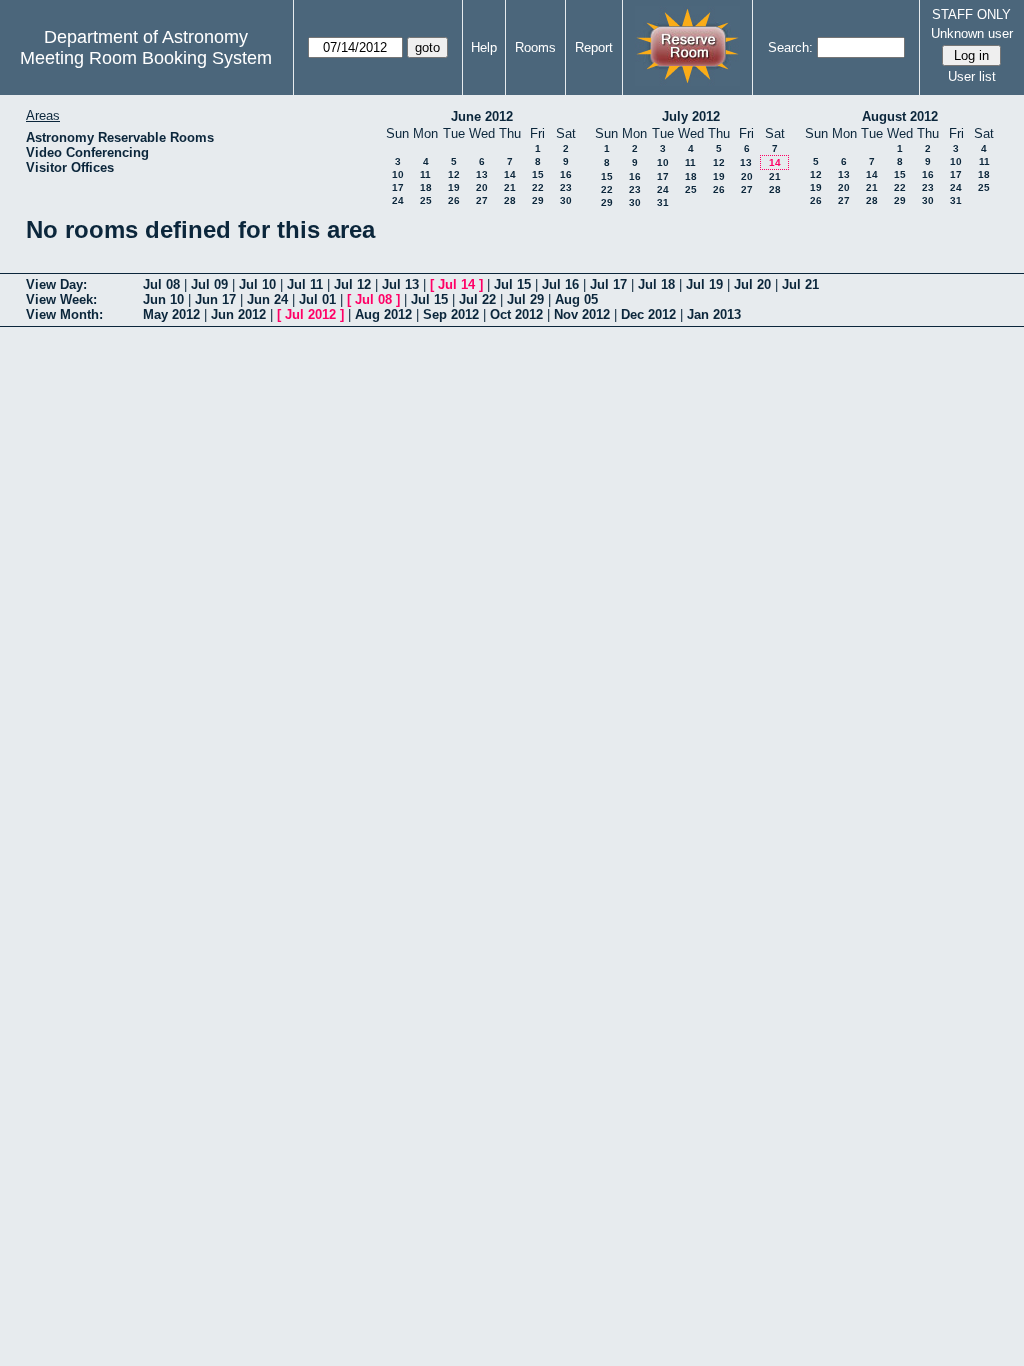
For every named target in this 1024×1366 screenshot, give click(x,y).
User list (972, 76)
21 (510, 187)
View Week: (61, 299)
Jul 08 (161, 284)
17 (398, 187)
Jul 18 (656, 284)
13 (482, 174)
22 (538, 187)
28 (510, 200)
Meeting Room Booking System (146, 58)
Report (594, 47)
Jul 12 (352, 284)
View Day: (56, 284)
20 (482, 187)
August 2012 (900, 116)
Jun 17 (215, 299)
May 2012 (171, 314)
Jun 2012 (238, 314)
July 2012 (691, 116)
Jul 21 (800, 284)
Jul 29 (525, 299)
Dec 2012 (648, 314)
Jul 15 (512, 284)
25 (426, 200)
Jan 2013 (714, 314)
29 (538, 200)
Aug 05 (576, 299)
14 (510, 174)
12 (454, 174)
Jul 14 (456, 284)
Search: (790, 47)
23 (566, 187)
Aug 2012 (383, 314)
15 (538, 174)
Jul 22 (477, 299)
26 (454, 200)
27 (482, 200)
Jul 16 (560, 284)
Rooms (535, 47)
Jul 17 (608, 284)
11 (425, 174)
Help (484, 47)
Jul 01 (317, 299)
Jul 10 (257, 284)
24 (398, 200)
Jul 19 (704, 284)
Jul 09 (209, 284)
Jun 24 (267, 299)
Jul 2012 (310, 314)
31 (663, 202)
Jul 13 (400, 284)
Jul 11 (305, 284)
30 (566, 200)
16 (566, 174)
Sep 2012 (451, 314)
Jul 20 (752, 284)
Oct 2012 (516, 314)
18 (426, 187)
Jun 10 (163, 299)
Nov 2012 (582, 314)
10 (398, 174)
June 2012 (482, 116)
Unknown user (972, 33)
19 (454, 187)
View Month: (64, 314)
